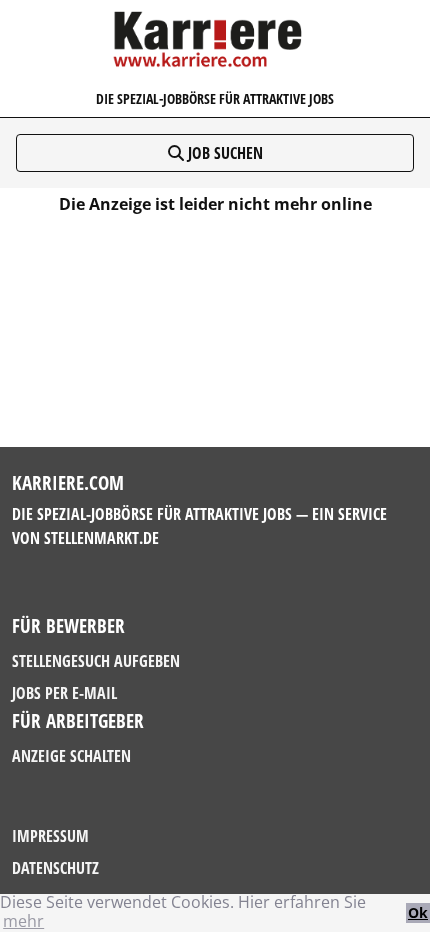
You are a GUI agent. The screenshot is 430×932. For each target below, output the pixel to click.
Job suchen (223, 153)
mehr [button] (23, 921)
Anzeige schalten (71, 756)
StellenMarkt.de (101, 538)
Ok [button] (418, 912)
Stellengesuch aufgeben (96, 661)
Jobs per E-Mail (64, 693)
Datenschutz (55, 868)
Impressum (50, 836)
